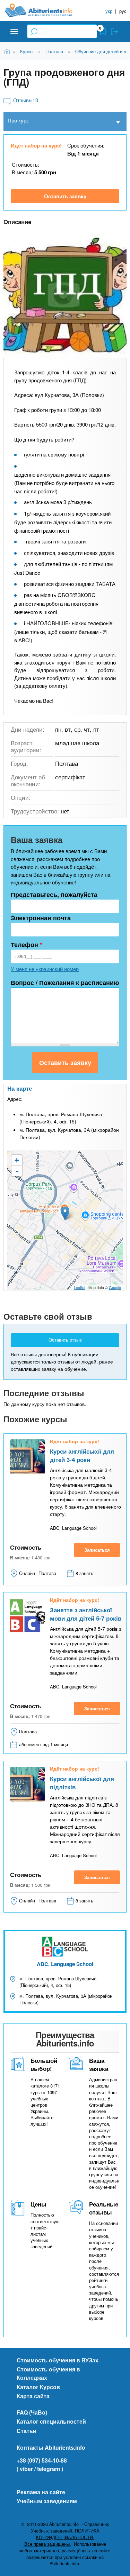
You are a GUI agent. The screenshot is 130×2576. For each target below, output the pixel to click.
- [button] (17, 1171)
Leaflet (80, 1287)
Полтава (54, 51)
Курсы (27, 51)
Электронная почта (41, 918)
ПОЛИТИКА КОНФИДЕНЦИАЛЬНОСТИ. (68, 2534)
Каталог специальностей (51, 2421)
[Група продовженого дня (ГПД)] (65, 296)
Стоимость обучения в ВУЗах (58, 2360)
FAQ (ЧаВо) (32, 2412)
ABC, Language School (65, 1964)
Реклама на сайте (41, 2492)
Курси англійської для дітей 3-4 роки (82, 1455)
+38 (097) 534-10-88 (42, 2460)
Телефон (27, 945)
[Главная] (44, 10)
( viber (25, 2469)
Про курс (18, 120)
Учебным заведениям (47, 2501)
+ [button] (17, 1160)
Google (115, 1287)
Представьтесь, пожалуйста (54, 895)
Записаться (97, 1550)
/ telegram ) (49, 2469)
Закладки (103, 32)
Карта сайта (33, 2396)
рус (123, 11)
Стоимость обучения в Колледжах (48, 2373)
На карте (20, 1088)
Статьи (27, 2431)
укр (109, 11)
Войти (114, 32)
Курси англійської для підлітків (82, 1783)
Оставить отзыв (65, 1340)
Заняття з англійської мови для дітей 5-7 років (86, 1614)
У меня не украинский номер (45, 969)
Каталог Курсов (38, 2387)
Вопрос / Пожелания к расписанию (65, 983)
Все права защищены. (48, 2544)
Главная (8, 51)
